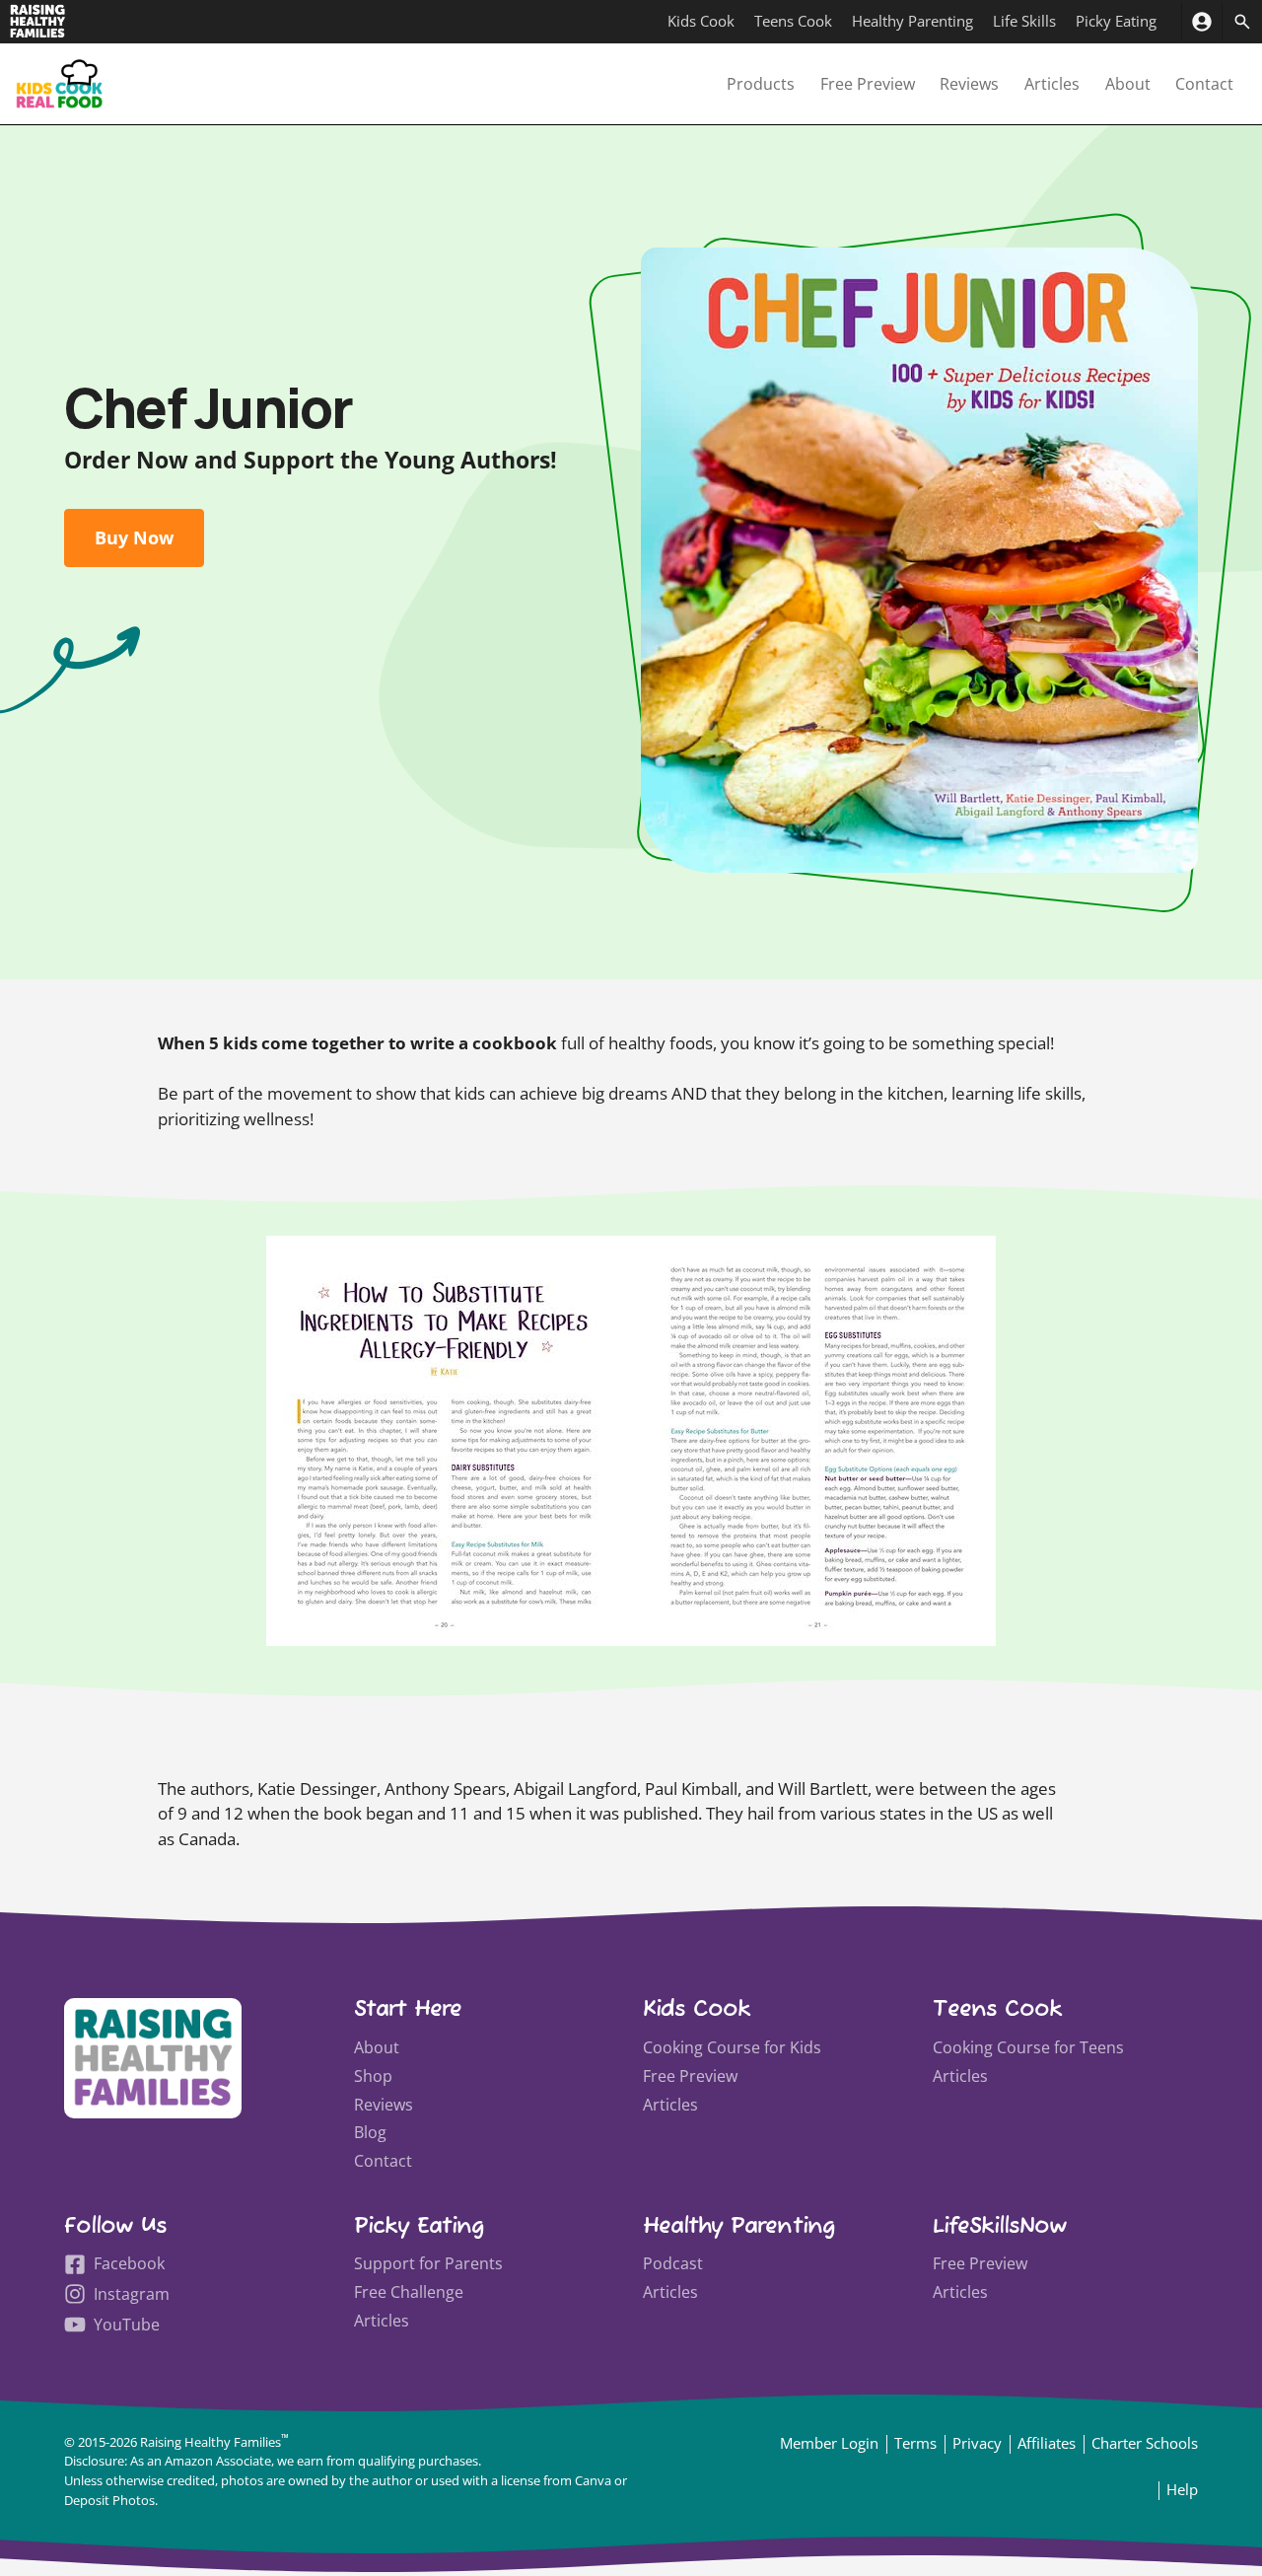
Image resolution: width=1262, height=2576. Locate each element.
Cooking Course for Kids (732, 2047)
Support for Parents (428, 2263)
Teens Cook (793, 21)
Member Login (829, 2443)
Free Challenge (409, 2292)
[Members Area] (1201, 22)
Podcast (673, 2263)
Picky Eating (1116, 21)
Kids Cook (701, 21)
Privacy (977, 2443)
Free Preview (868, 84)
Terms (915, 2443)
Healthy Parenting (912, 21)
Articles (1052, 84)
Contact (1204, 84)
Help (1182, 2489)
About (1128, 84)
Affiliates (1047, 2443)
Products (761, 84)
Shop (373, 2076)
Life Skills (1024, 21)
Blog (370, 2132)
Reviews (969, 84)
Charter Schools (1145, 2443)
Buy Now (134, 537)
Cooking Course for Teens (1028, 2047)
